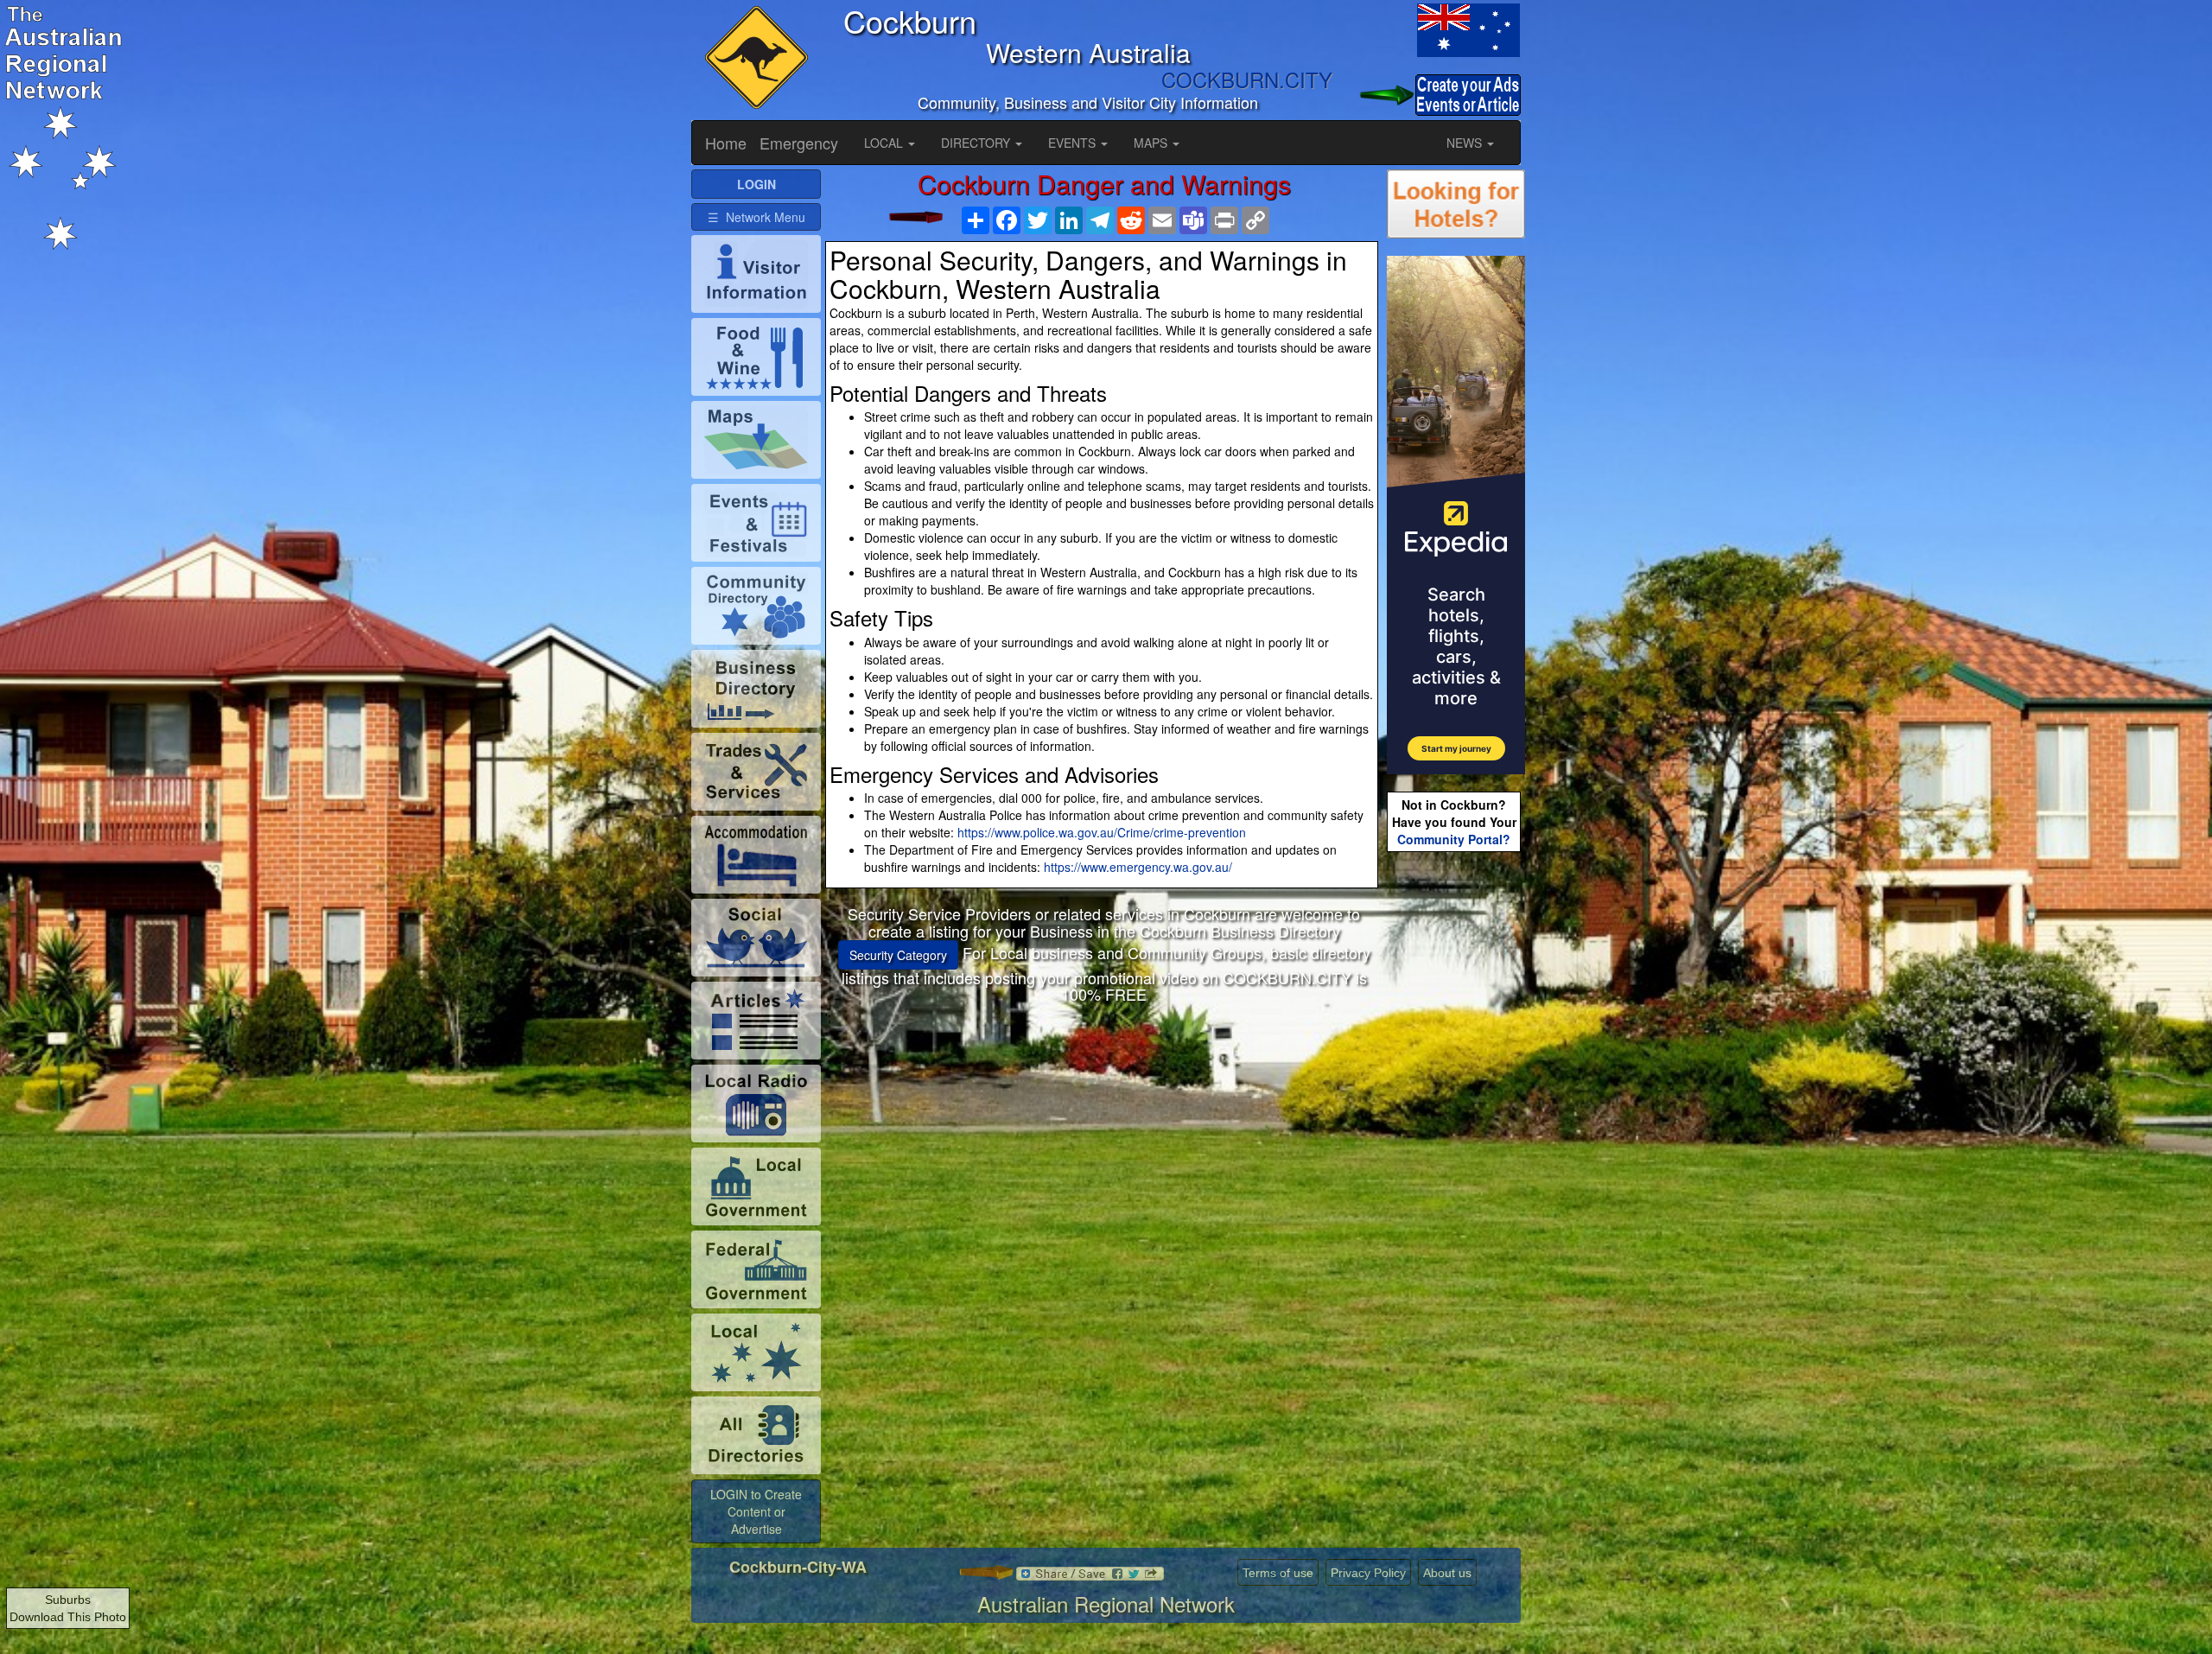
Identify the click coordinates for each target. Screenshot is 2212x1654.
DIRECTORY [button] (977, 143)
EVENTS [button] (1074, 143)
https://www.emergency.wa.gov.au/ (1138, 867)
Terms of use (1278, 1573)
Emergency (799, 143)
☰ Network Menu (756, 217)
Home (726, 143)
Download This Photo (68, 1617)
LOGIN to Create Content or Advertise (756, 1511)
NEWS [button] (1466, 143)
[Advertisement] (1104, 1147)
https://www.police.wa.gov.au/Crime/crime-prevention (1102, 832)
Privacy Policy (1368, 1573)
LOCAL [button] (885, 143)
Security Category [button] (898, 955)
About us (1447, 1573)
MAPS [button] (1152, 143)
